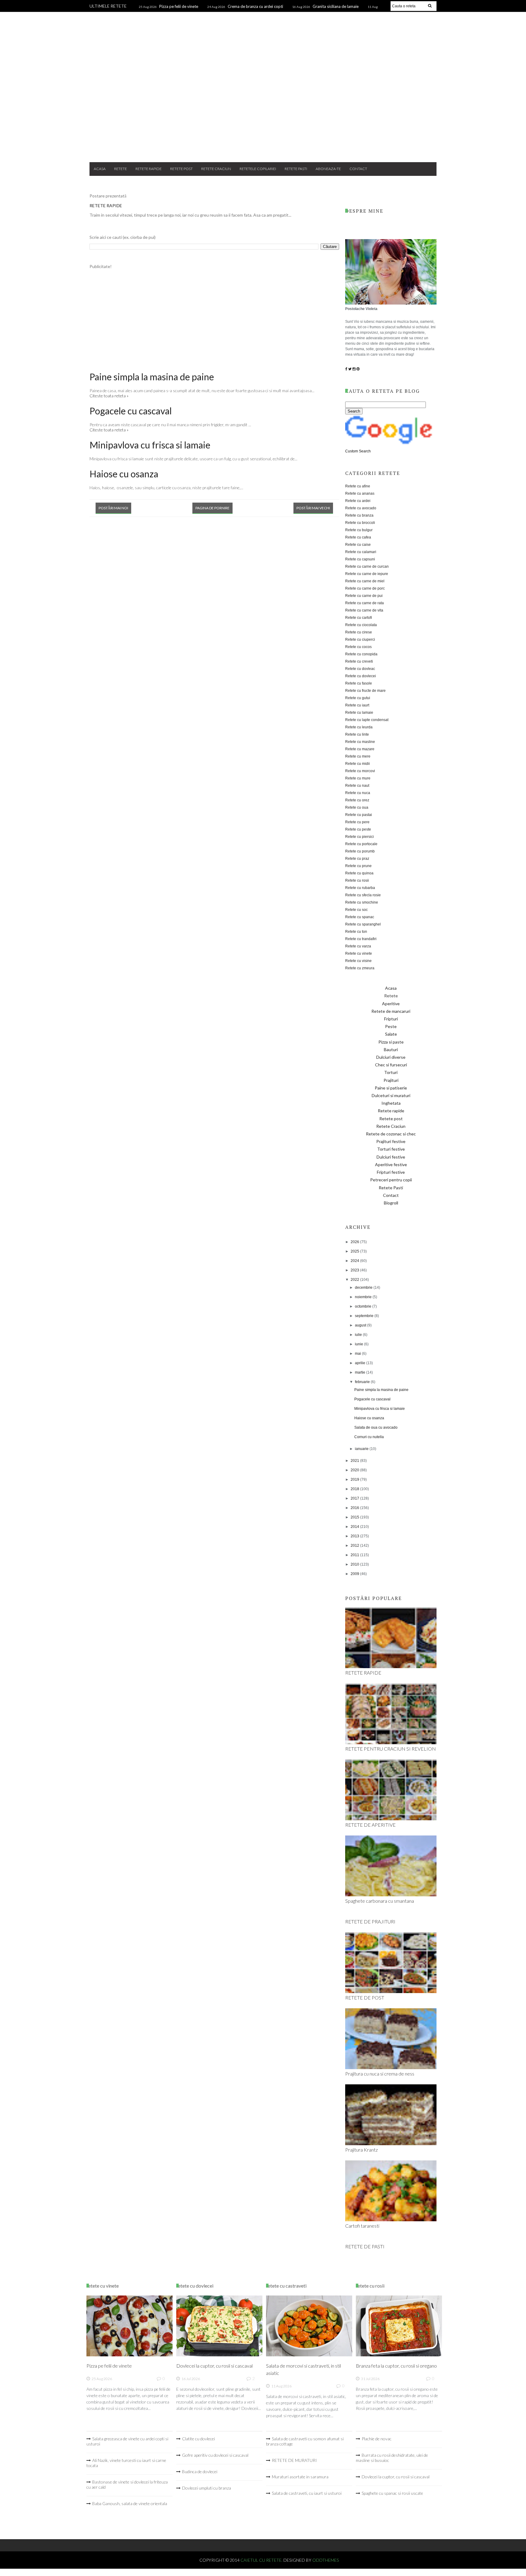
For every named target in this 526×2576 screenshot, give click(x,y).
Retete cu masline (360, 742)
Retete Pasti (296, 169)
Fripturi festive (391, 1172)
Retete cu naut (357, 786)
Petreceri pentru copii (391, 1180)
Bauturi (391, 1049)
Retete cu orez (357, 800)
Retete (121, 169)
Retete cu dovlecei (361, 676)
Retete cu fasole (359, 683)
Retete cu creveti (359, 661)
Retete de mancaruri (391, 1011)
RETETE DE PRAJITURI (370, 1921)
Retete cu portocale (361, 844)
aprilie (361, 1363)
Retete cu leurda (359, 727)
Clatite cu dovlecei (198, 2439)
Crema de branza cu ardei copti (255, 6)
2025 (355, 1251)
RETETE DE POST (365, 1997)
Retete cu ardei (358, 501)
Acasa (100, 169)
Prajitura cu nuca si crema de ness (380, 2074)
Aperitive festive (391, 1164)
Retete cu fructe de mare (365, 691)
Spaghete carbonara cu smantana (380, 1901)
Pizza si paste (391, 1042)
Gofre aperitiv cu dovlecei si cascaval (215, 2455)
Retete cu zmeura (360, 968)
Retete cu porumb (360, 851)
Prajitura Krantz (361, 2150)
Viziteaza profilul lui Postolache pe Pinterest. (357, 2515)
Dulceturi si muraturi (391, 1095)
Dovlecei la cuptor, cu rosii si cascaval (214, 2366)
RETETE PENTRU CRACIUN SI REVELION (391, 1749)
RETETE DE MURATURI (294, 2460)
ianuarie (362, 1449)
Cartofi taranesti (362, 2226)
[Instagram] (354, 369)
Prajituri (391, 1080)
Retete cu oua (357, 807)
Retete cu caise (358, 545)
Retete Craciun (216, 169)
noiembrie (364, 1297)
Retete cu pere (357, 822)
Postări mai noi (113, 508)
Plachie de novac (377, 2439)
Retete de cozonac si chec (391, 1134)
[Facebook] (346, 369)
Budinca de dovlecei (200, 2471)
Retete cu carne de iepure (367, 574)
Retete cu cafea (358, 537)
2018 (355, 1489)
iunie (359, 1344)
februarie (363, 1382)
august (361, 1325)
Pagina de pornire (212, 508)
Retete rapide (149, 169)
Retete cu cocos (358, 647)
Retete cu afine (358, 486)
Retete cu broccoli (360, 523)
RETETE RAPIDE (106, 206)
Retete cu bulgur (359, 530)
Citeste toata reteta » (109, 396)
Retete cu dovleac (360, 669)
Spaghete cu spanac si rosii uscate (392, 2493)
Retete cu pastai (359, 815)
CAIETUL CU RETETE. (262, 2560)
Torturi (391, 1072)
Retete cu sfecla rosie (363, 895)
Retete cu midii (358, 764)
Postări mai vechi (313, 508)
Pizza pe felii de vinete (179, 6)
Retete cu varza (358, 946)
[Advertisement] (263, 109)
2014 (355, 1527)
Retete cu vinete (359, 953)
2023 (355, 1270)
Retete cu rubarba (360, 888)
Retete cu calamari (361, 552)
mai (358, 1354)
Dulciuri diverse (391, 1057)
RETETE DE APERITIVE (370, 1825)
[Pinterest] (358, 369)
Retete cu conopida (361, 654)
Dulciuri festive (391, 1157)
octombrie (364, 1306)
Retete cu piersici (359, 837)
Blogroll (391, 1203)
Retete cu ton (356, 932)
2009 (355, 1574)
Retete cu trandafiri (361, 939)
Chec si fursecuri (391, 1065)
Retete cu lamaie (359, 713)
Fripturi (391, 1019)
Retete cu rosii (357, 880)
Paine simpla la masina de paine (152, 377)
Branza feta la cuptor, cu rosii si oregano (396, 2366)
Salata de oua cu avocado (376, 1427)
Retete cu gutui (358, 698)
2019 (355, 1480)
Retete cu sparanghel (363, 924)
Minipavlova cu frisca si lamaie (150, 445)
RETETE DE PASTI (365, 2246)
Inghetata (391, 1103)
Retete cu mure (358, 778)
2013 (355, 1536)
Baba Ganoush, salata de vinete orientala (130, 2503)
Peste (391, 1026)
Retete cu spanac (360, 917)
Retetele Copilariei (258, 169)
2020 (355, 1470)
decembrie (364, 1288)
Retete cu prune (358, 866)
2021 (355, 1461)
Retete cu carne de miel (365, 581)
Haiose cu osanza (124, 474)
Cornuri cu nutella (369, 1437)
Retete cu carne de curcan (367, 566)
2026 (355, 1242)
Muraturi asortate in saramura (300, 2477)
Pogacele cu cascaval (131, 411)
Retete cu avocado (361, 508)
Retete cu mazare (360, 749)
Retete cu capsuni (360, 559)
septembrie (365, 1316)
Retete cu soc (356, 910)
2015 (355, 1517)
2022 (355, 1280)
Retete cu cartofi (359, 618)
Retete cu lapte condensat (367, 720)
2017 (355, 1498)
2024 (355, 1261)
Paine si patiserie (391, 1088)
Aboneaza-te (328, 169)
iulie (359, 1335)
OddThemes (326, 2560)
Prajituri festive (391, 1141)
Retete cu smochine (362, 902)
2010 (355, 1564)
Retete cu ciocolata (361, 625)
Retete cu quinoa (359, 873)
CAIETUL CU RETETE (263, 37)
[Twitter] (350, 369)
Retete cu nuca (358, 793)
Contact (358, 169)
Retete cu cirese (359, 632)
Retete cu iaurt (357, 705)
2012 (355, 1546)
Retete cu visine (358, 961)
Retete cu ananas (360, 493)
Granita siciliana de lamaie (336, 6)
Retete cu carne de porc (365, 588)
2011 (355, 1555)
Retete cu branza (359, 515)
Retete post (181, 169)
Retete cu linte (357, 734)
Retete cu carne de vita (364, 610)
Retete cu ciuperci (360, 640)
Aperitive (391, 1004)
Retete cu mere (358, 756)
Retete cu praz (357, 859)
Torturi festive (391, 1149)
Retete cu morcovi (360, 771)
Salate (391, 1034)
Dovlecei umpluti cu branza (207, 2488)
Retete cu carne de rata (365, 603)
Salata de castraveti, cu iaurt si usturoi (307, 2493)
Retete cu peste (358, 829)
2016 (355, 1508)
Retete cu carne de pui (364, 596)
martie (361, 1372)
